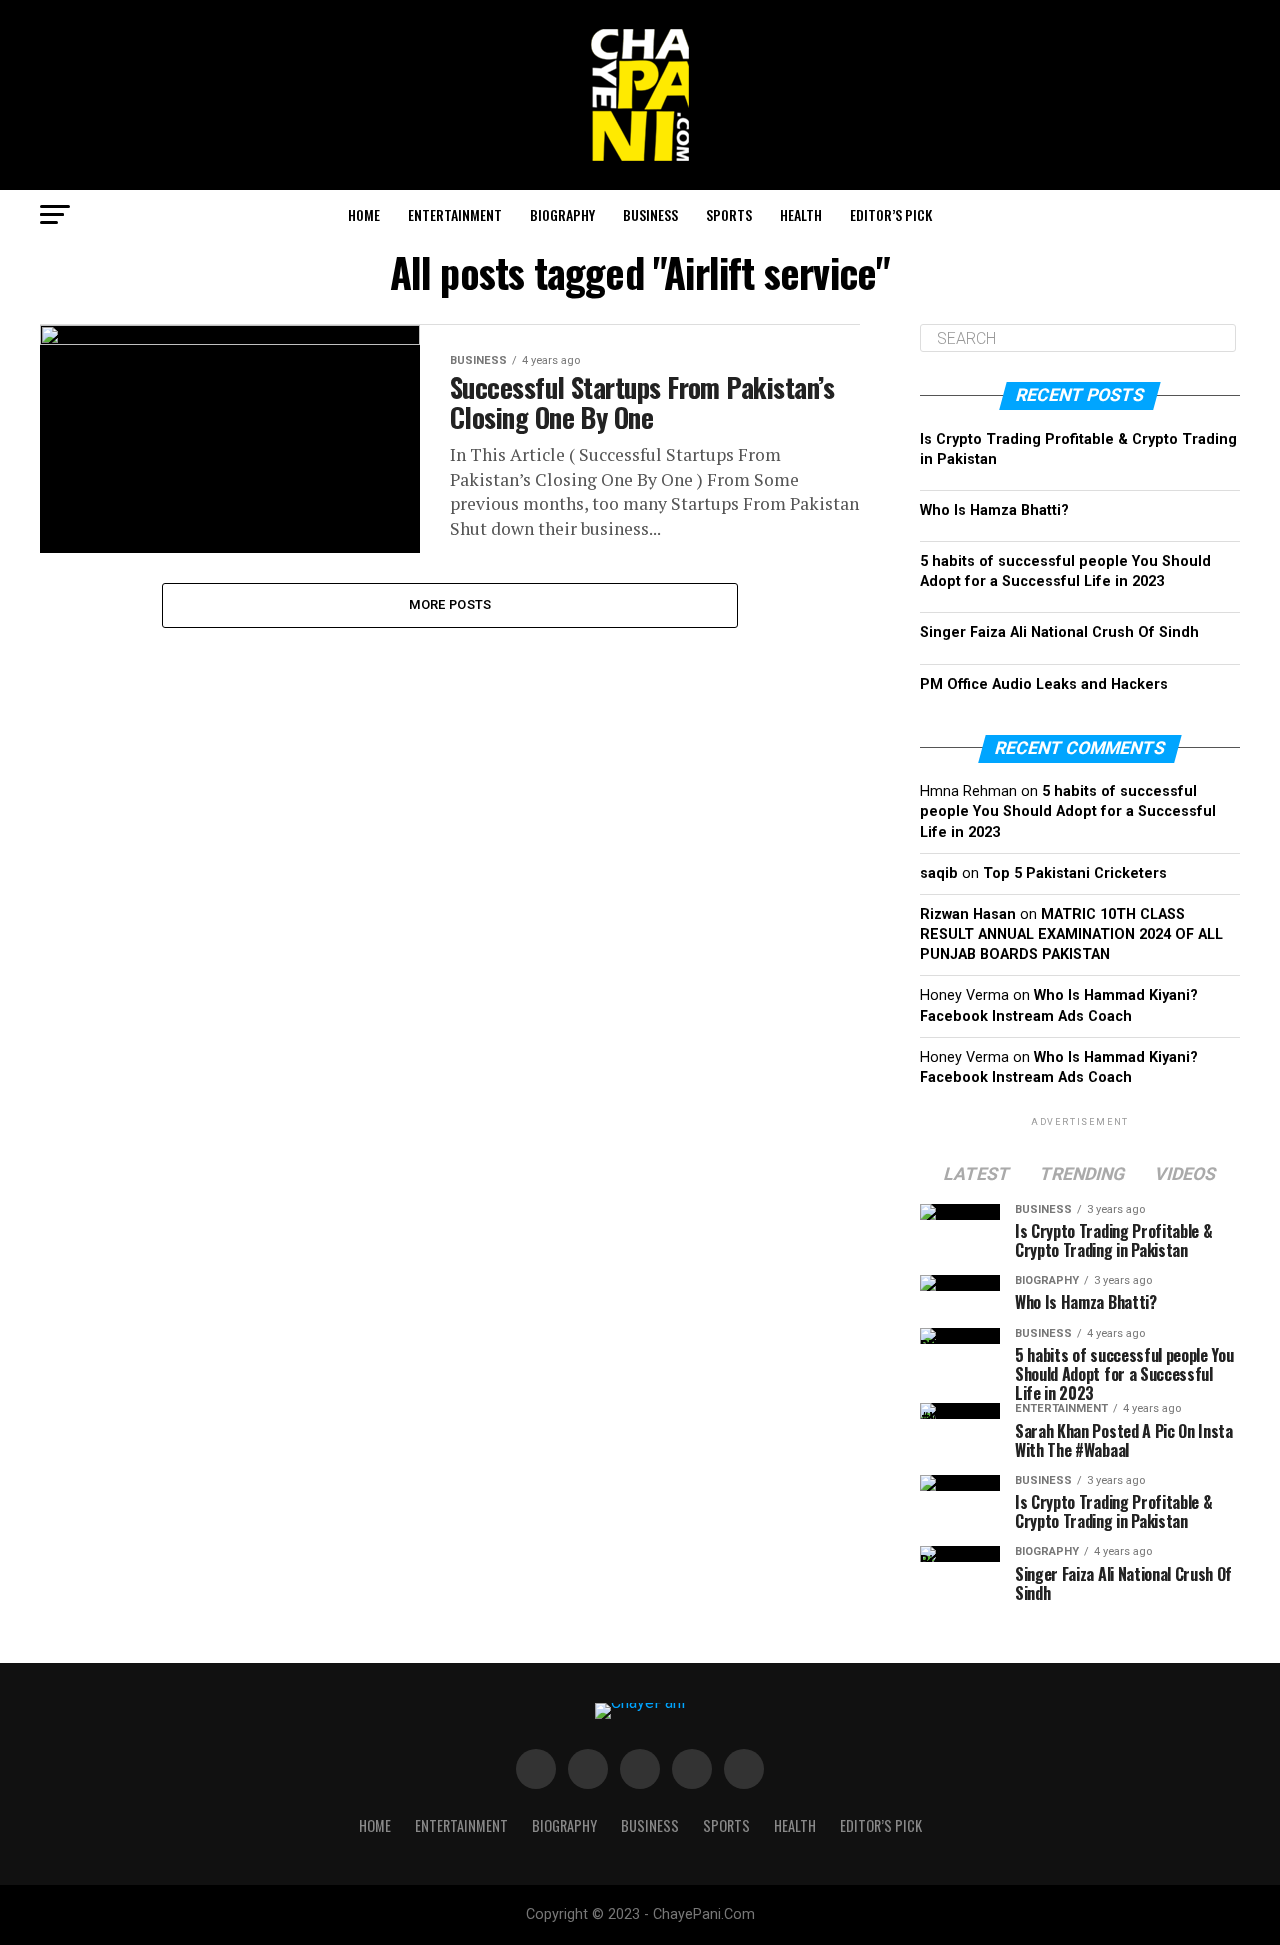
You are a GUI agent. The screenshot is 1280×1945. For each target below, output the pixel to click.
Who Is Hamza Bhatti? (994, 510)
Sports (729, 214)
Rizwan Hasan (968, 914)
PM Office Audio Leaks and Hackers (1044, 684)
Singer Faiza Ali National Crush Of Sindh (1059, 632)
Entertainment (455, 214)
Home (364, 214)
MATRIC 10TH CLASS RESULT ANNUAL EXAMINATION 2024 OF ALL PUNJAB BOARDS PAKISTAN (1071, 934)
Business (650, 214)
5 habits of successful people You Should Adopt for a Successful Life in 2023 (1068, 811)
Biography (562, 214)
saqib (939, 873)
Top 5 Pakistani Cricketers (1075, 873)
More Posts (450, 604)
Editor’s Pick (891, 214)
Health (801, 214)
